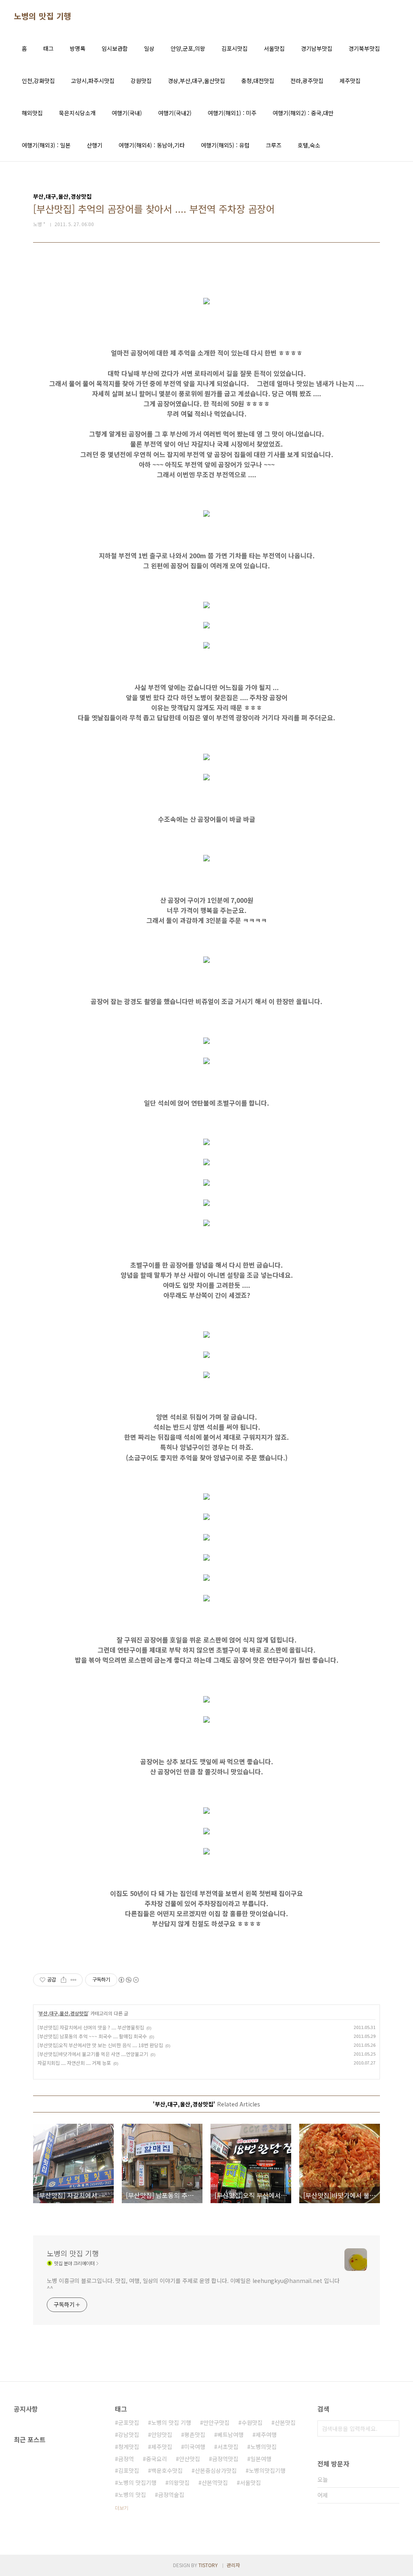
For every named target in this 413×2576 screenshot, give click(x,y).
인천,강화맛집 (38, 81)
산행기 (95, 145)
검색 (391, 2428)
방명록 (78, 48)
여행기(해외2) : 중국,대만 (303, 113)
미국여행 (195, 2447)
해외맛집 (32, 113)
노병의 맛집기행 (137, 2482)
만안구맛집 (216, 2422)
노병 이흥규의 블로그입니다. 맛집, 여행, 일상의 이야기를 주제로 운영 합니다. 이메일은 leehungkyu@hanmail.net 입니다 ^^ (193, 2284)
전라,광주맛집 (307, 81)
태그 (48, 48)
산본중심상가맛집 (216, 2470)
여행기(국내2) (175, 113)
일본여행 (261, 2459)
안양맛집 (162, 2435)
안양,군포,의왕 (188, 48)
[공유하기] (64, 1980)
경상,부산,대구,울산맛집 (196, 81)
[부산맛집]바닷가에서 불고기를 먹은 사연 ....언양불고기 (93, 2054)
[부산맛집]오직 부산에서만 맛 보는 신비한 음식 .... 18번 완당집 (100, 2045)
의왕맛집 (179, 2482)
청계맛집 (129, 2447)
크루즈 (274, 145)
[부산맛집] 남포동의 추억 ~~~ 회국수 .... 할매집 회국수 (92, 2036)
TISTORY (208, 2565)
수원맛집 (252, 2422)
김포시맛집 (235, 48)
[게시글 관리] (74, 1980)
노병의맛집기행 (267, 2470)
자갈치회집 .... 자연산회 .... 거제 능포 (74, 2063)
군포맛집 (129, 2422)
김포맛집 (129, 2470)
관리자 (233, 2565)
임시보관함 (115, 48)
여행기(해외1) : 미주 (232, 113)
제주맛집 (350, 81)
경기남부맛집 (317, 48)
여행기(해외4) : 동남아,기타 (152, 145)
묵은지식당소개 (77, 113)
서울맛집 (274, 48)
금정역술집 (171, 2495)
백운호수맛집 (167, 2470)
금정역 (126, 2459)
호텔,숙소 (309, 145)
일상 (149, 48)
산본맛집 (285, 2422)
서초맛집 (228, 2447)
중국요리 (156, 2459)
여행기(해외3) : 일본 (46, 145)
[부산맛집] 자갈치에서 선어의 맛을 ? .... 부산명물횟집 (91, 2027)
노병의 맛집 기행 (43, 16)
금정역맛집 (225, 2459)
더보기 (122, 2508)
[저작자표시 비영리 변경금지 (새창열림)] (128, 1980)
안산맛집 (190, 2459)
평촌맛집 (195, 2435)
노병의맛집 (264, 2447)
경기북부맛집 (364, 48)
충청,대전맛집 (258, 81)
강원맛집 (141, 81)
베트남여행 (230, 2435)
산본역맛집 (215, 2482)
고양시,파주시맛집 (93, 81)
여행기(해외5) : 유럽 (225, 145)
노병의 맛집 (132, 2495)
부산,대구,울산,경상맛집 (63, 2013)
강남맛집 (129, 2435)
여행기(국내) (127, 113)
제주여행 (266, 2435)
